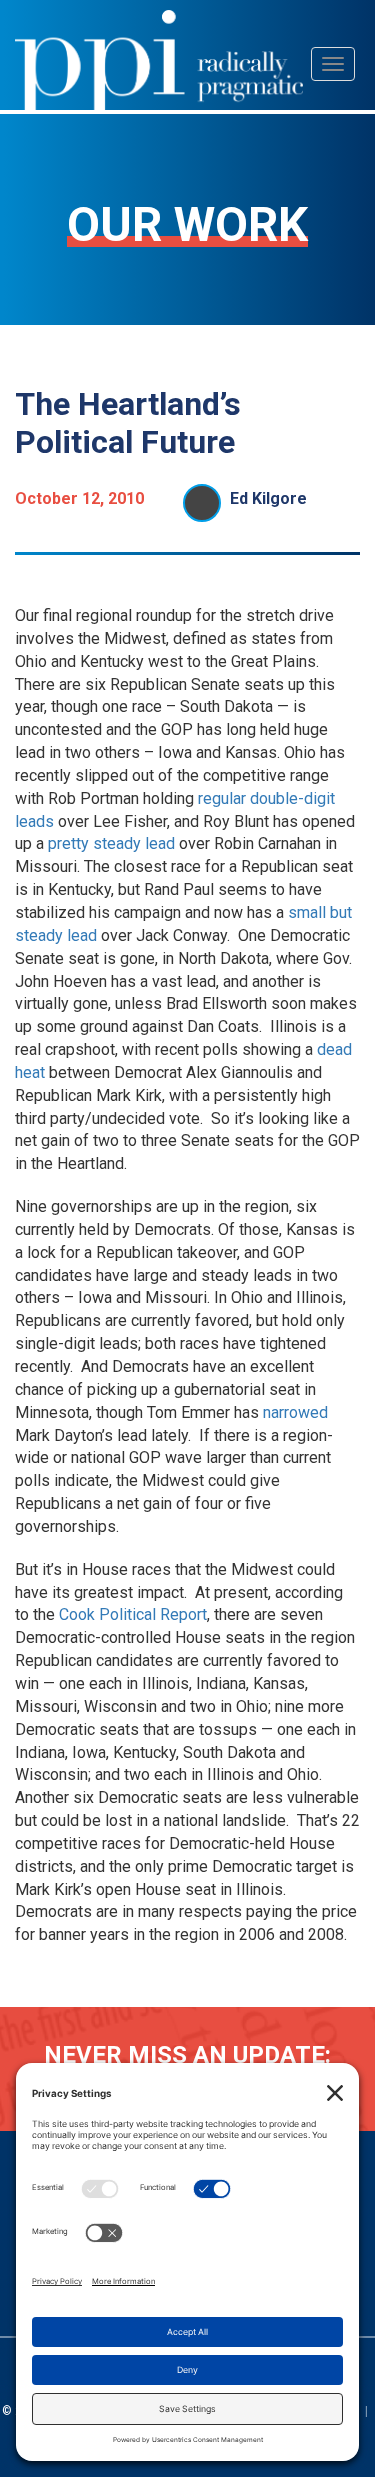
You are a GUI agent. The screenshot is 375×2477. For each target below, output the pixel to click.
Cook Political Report (133, 1614)
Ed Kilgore (268, 498)
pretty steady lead (111, 843)
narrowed (295, 1412)
